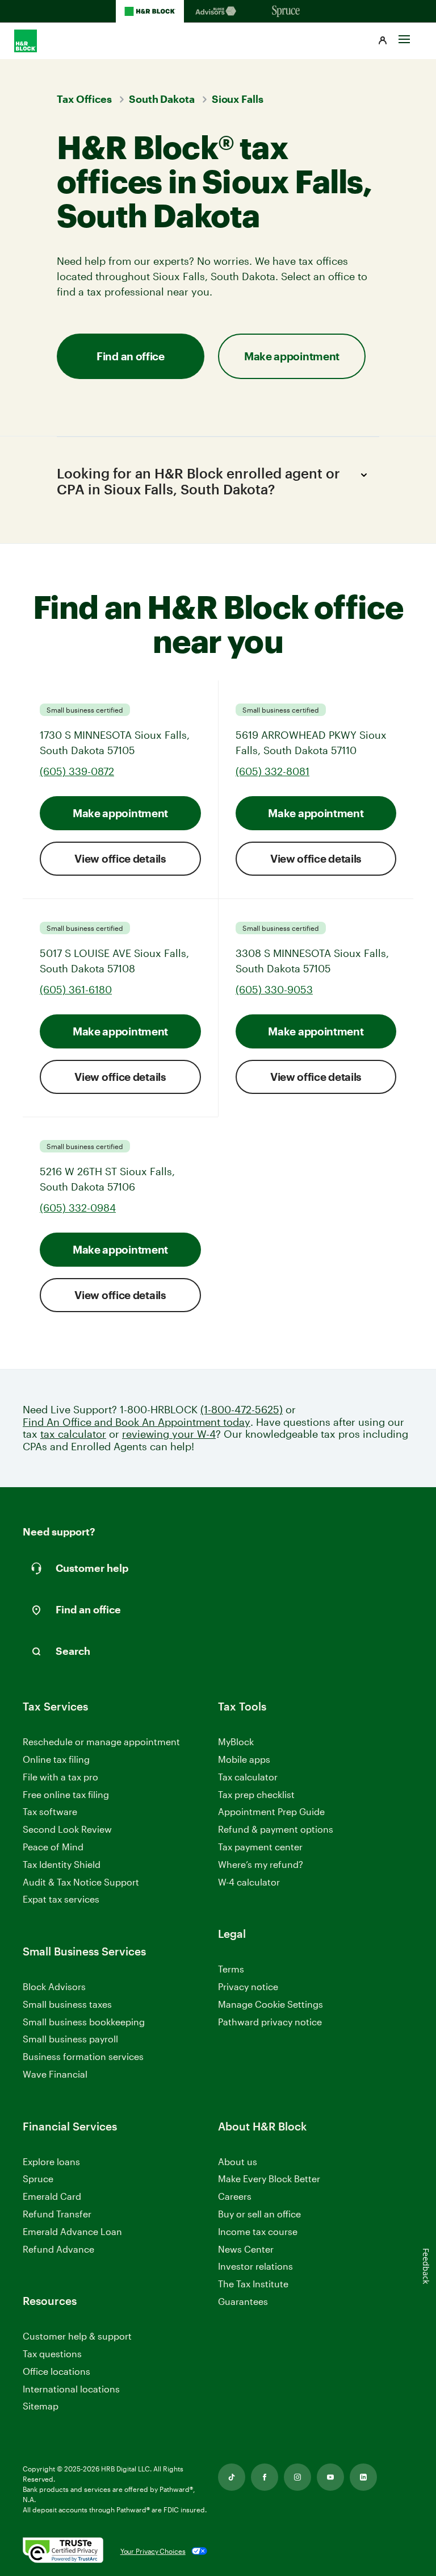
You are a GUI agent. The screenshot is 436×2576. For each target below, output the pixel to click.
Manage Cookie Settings (271, 2004)
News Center (246, 2249)
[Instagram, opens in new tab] (297, 2477)
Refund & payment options (276, 1829)
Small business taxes (67, 2004)
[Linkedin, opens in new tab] (363, 2477)
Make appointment (120, 813)
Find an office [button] (131, 356)
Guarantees (243, 2301)
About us (238, 2161)
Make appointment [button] (292, 356)
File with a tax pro (60, 1777)
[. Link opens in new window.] (63, 2551)
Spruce (38, 2178)
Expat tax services (61, 1899)
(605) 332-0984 (78, 1208)
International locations (71, 2389)
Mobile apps (244, 1759)
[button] (383, 41)
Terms (231, 1969)
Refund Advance (58, 2249)
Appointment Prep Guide (271, 1811)
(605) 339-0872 (77, 771)
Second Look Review (67, 1829)
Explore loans (51, 2161)
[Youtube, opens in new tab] (330, 2477)
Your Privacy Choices (153, 2551)
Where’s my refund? (261, 1864)
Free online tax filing (66, 1794)
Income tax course (258, 2231)
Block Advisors (54, 1987)
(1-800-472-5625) (242, 1410)
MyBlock (236, 1741)
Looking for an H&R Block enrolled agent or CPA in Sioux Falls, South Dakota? (198, 481)
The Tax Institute (253, 2284)
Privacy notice (248, 1986)
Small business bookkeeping (84, 2022)
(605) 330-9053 (274, 989)
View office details (120, 858)
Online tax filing (56, 1759)
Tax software (50, 1811)
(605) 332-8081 (272, 771)
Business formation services (83, 2056)
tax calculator (73, 1434)
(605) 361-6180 (76, 989)
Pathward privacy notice (270, 2022)
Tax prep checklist (256, 1794)
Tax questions (52, 2354)
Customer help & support (77, 2336)
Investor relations (255, 2267)
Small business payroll (70, 2039)
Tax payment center (260, 1847)
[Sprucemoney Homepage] (286, 11)
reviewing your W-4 (169, 1434)
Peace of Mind (53, 1847)
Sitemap (41, 2406)
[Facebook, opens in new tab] (265, 2477)
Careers (235, 2197)
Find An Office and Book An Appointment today (137, 1422)
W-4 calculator (249, 1882)
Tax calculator (248, 1777)
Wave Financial (55, 2074)
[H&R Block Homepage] (150, 11)
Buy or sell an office (259, 2214)
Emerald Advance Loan (72, 2231)
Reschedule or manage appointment (101, 1741)
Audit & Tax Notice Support (81, 1882)
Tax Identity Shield (62, 1864)
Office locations (56, 2372)
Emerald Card (52, 2196)
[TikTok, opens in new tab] (232, 2477)
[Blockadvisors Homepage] (218, 11)
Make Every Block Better (269, 2178)
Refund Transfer (57, 2214)
